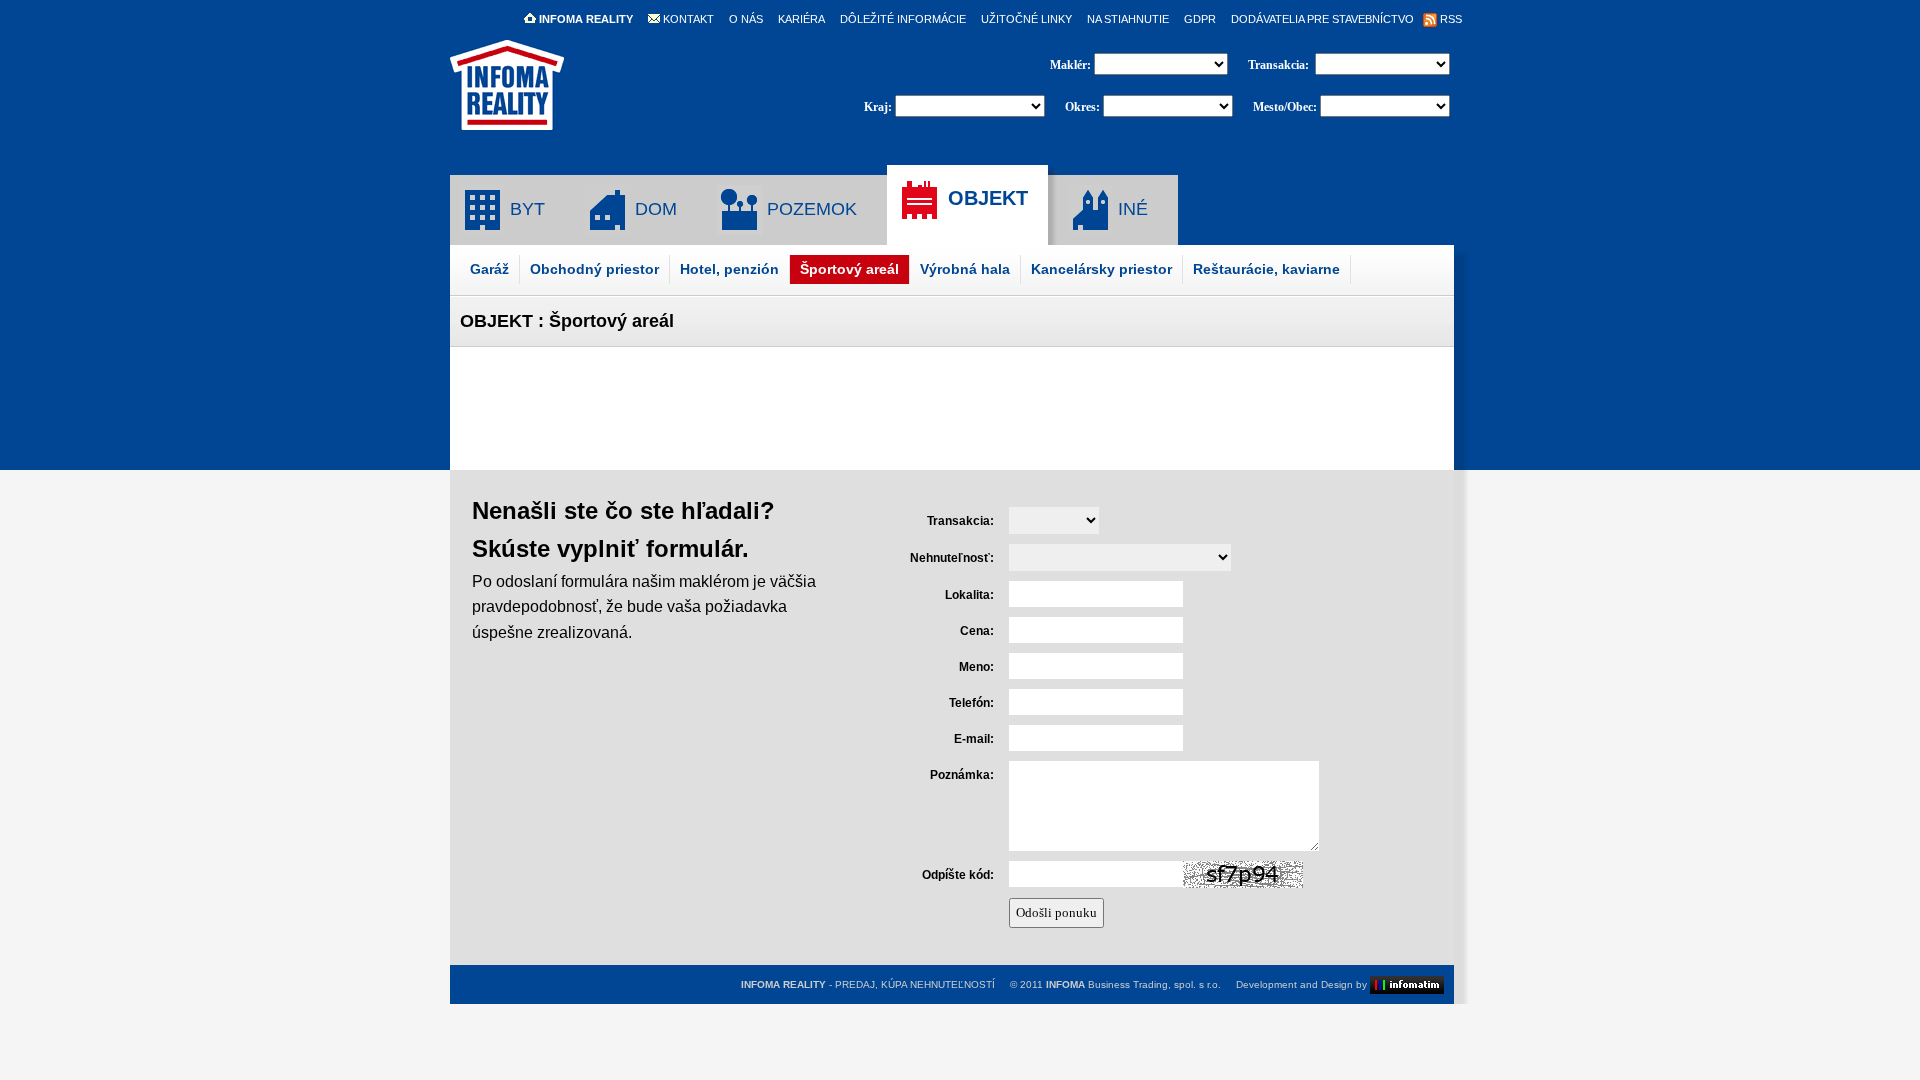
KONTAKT (687, 19)
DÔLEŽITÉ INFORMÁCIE (903, 19)
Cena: (977, 631)
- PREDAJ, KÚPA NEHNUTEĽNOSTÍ (868, 984)
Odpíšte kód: (958, 875)
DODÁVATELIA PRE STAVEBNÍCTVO (1322, 19)
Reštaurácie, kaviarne (1266, 269)
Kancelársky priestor (1101, 269)
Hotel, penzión (729, 269)
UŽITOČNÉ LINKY (1026, 19)
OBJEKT (985, 198)
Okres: (1082, 107)
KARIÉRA (801, 19)
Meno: (976, 667)
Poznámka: (962, 775)
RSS (1449, 19)
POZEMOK (809, 209)
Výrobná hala (965, 269)
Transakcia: (1280, 65)
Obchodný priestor (594, 269)
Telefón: (971, 703)
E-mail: (974, 739)
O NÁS (746, 19)
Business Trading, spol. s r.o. (1133, 984)
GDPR (1200, 19)
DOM (653, 209)
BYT (525, 209)
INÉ (1130, 209)
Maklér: (1072, 65)
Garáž (489, 269)
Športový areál (849, 269)
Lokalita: (969, 595)
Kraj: (878, 107)
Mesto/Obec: (1285, 107)
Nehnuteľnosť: (952, 558)
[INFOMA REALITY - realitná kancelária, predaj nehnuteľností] (507, 121)
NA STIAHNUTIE (1128, 19)
